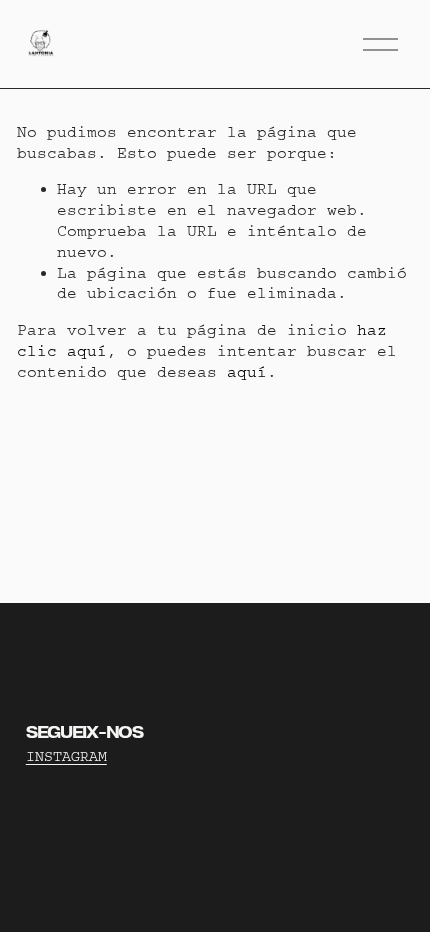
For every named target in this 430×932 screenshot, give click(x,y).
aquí (247, 372)
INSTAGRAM (66, 756)
